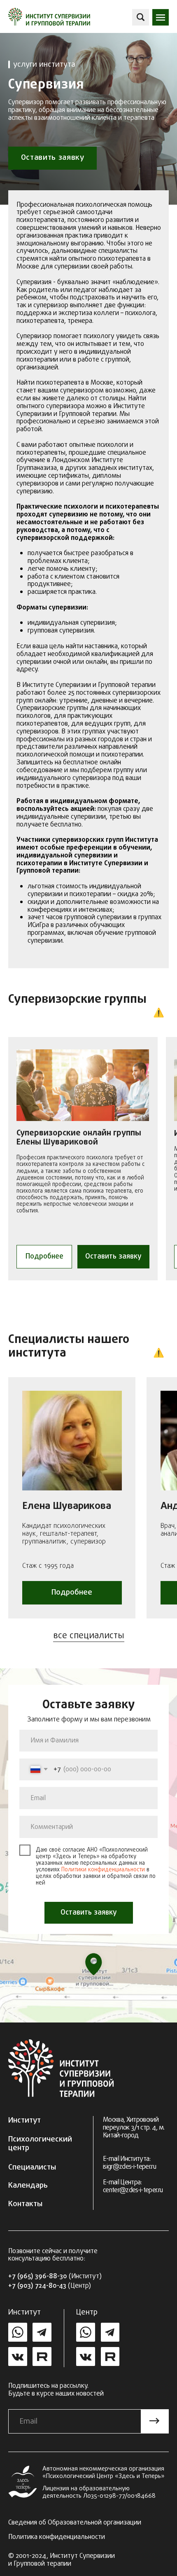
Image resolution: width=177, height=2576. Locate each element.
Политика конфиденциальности (57, 2537)
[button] (161, 17)
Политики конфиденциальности (103, 1870)
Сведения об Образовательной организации (75, 2523)
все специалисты (89, 1636)
